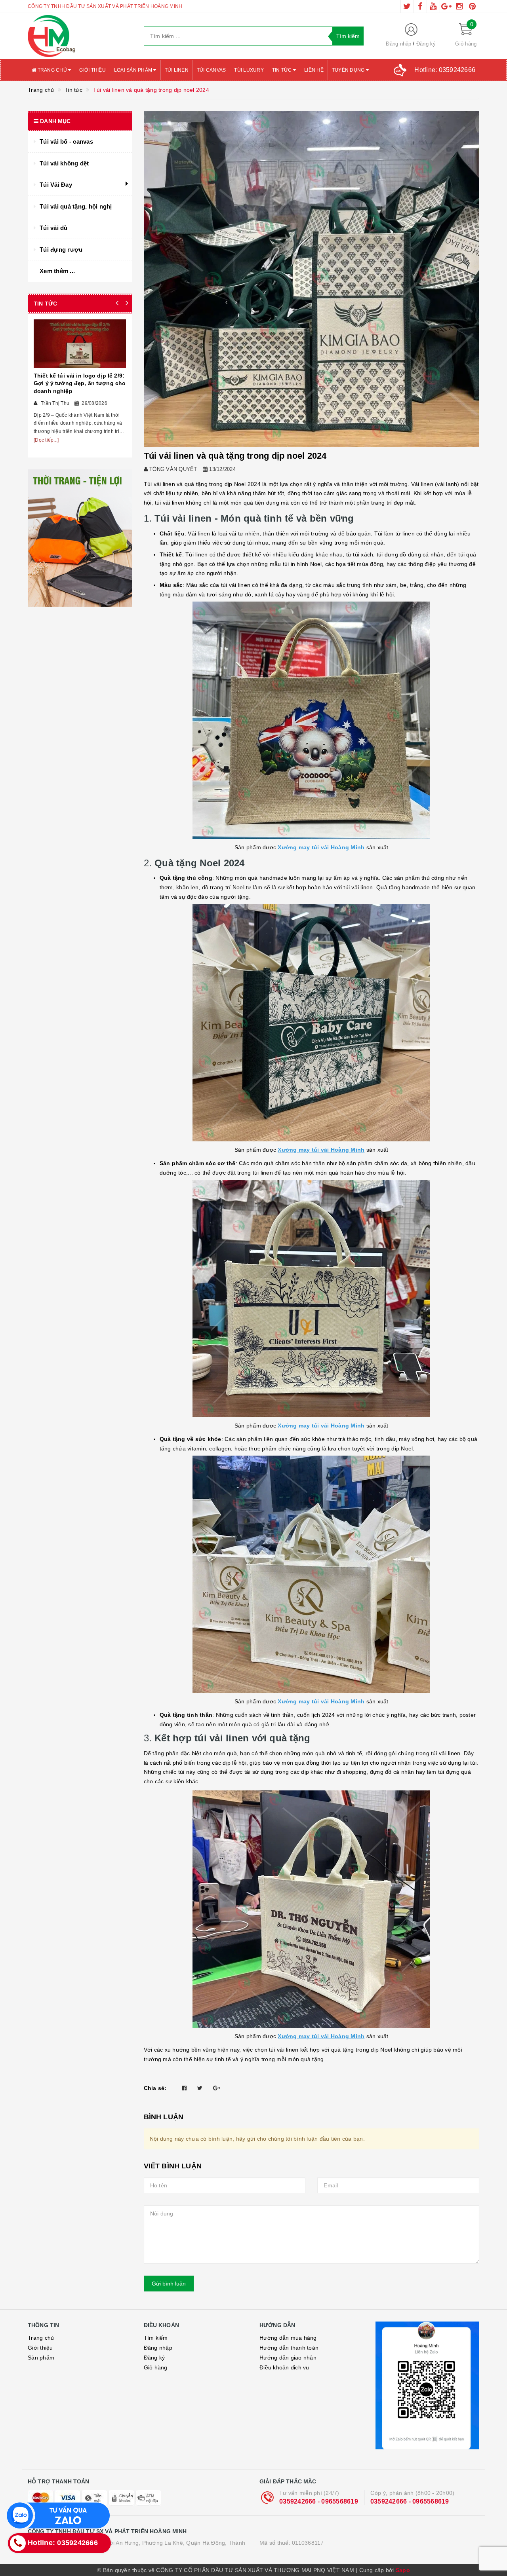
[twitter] (407, 6)
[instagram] (459, 6)
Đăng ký (426, 44)
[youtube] (433, 6)
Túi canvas (212, 70)
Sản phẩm (41, 2358)
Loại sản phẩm (134, 70)
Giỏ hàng (156, 2367)
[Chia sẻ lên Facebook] (184, 2088)
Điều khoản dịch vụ (284, 2367)
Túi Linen (177, 70)
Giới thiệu (92, 70)
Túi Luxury (249, 70)
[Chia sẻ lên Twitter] (200, 2088)
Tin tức (283, 70)
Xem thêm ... (57, 271)
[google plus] (446, 6)
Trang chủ (52, 70)
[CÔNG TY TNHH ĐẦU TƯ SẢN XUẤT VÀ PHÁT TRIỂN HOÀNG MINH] (80, 36)
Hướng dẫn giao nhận (288, 2358)
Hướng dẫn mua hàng (288, 2338)
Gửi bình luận (169, 2284)
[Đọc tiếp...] (46, 440)
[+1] (217, 2088)
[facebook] (420, 6)
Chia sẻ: (155, 2088)
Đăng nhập (398, 44)
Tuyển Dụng (349, 70)
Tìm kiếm (156, 2338)
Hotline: (445, 70)
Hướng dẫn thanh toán (289, 2348)
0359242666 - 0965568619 (319, 2501)
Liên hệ (314, 70)
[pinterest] (473, 6)
